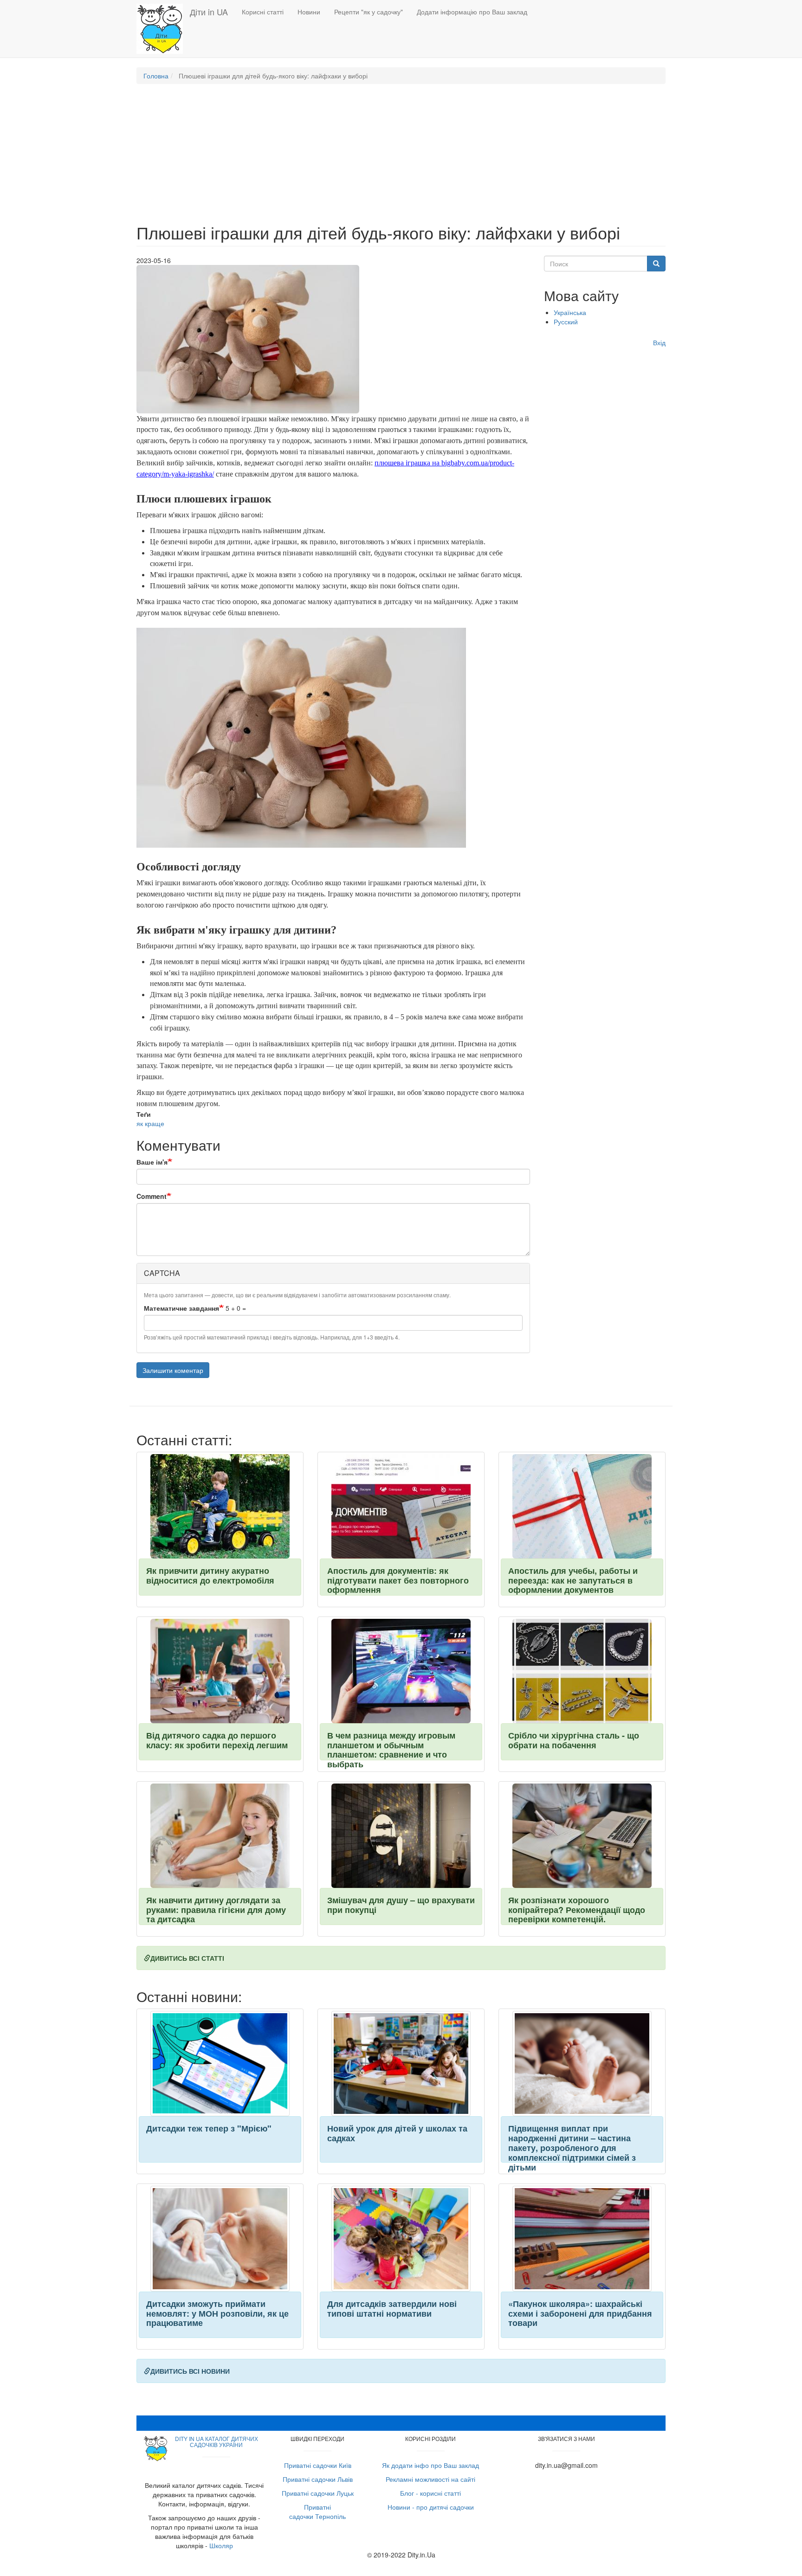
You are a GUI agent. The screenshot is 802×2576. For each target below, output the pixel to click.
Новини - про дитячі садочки (431, 2507)
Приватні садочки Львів (318, 2479)
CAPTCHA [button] (162, 1273)
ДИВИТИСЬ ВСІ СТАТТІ (187, 1958)
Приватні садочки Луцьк (318, 2493)
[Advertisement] (401, 158)
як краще (150, 1123)
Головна (156, 76)
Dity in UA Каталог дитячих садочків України (217, 2441)
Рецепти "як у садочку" (369, 12)
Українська (570, 312)
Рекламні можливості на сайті (430, 2479)
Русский (566, 322)
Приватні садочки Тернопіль (317, 2512)
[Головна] (163, 29)
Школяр (221, 2545)
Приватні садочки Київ (318, 2465)
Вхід (659, 342)
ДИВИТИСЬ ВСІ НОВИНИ (190, 2371)
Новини (309, 12)
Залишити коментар (173, 1370)
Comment (152, 1196)
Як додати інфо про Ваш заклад (430, 2465)
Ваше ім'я (152, 1162)
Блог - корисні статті (430, 2493)
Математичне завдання (181, 1308)
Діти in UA (209, 12)
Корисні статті (263, 12)
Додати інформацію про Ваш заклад (472, 12)
